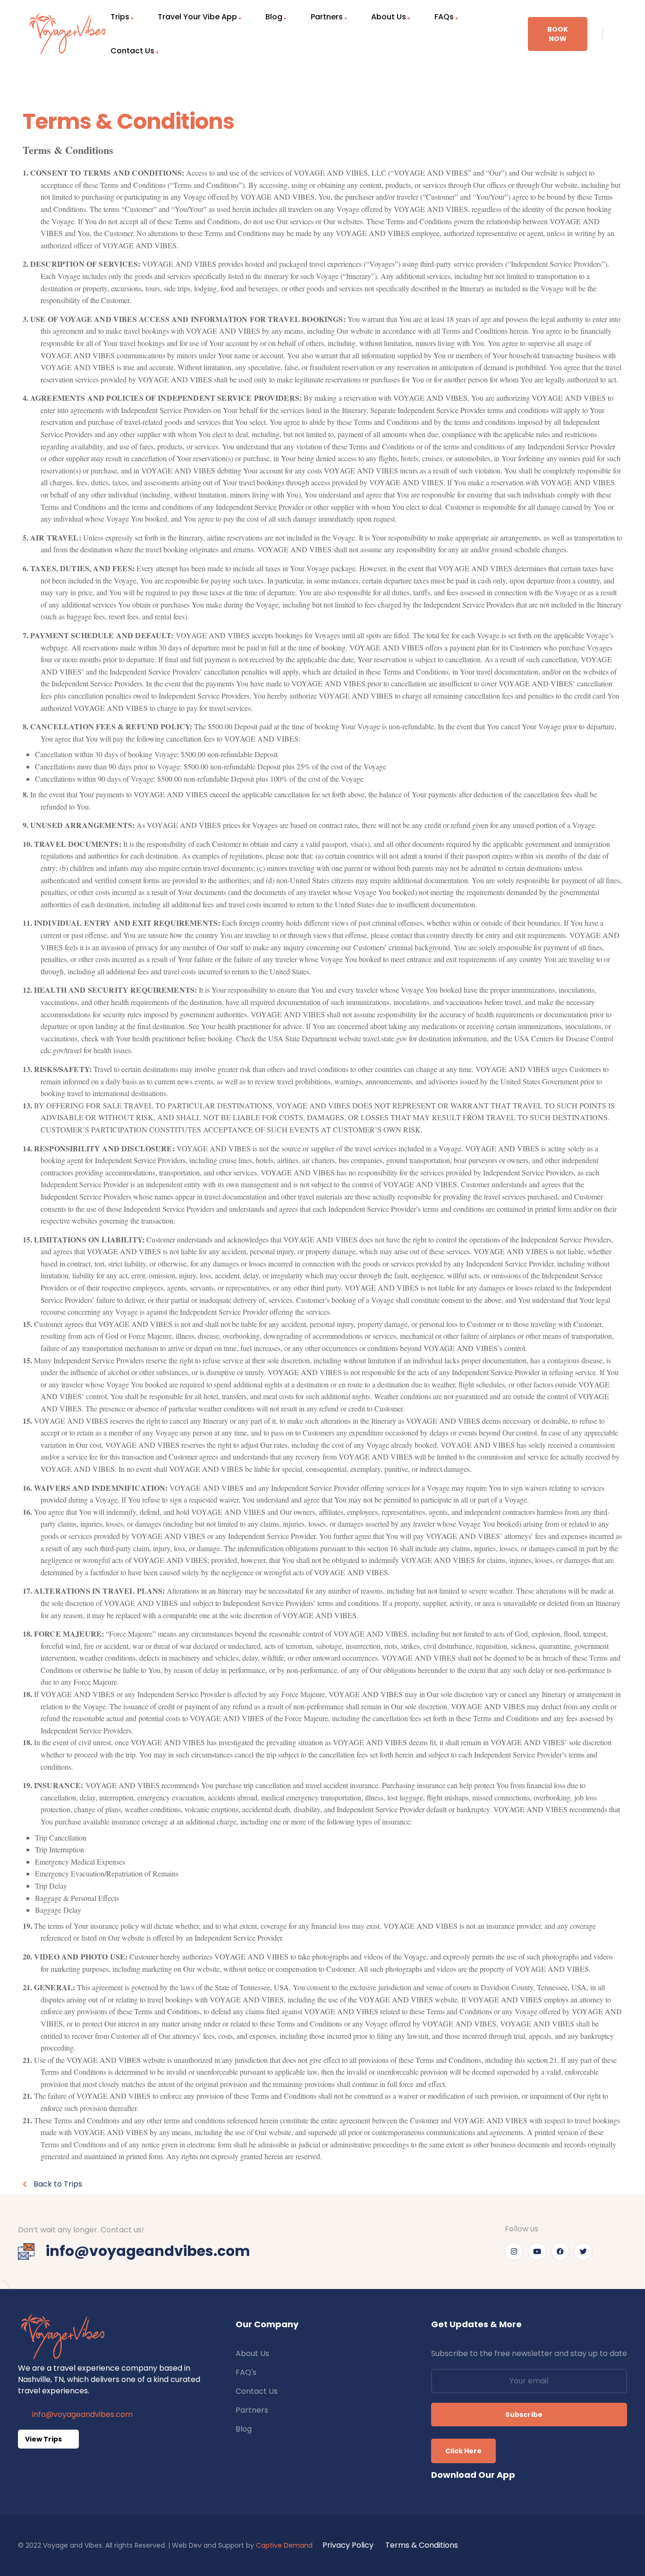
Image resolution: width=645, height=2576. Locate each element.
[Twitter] (583, 2251)
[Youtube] (537, 2251)
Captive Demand (284, 2545)
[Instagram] (514, 2251)
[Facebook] (560, 2251)
